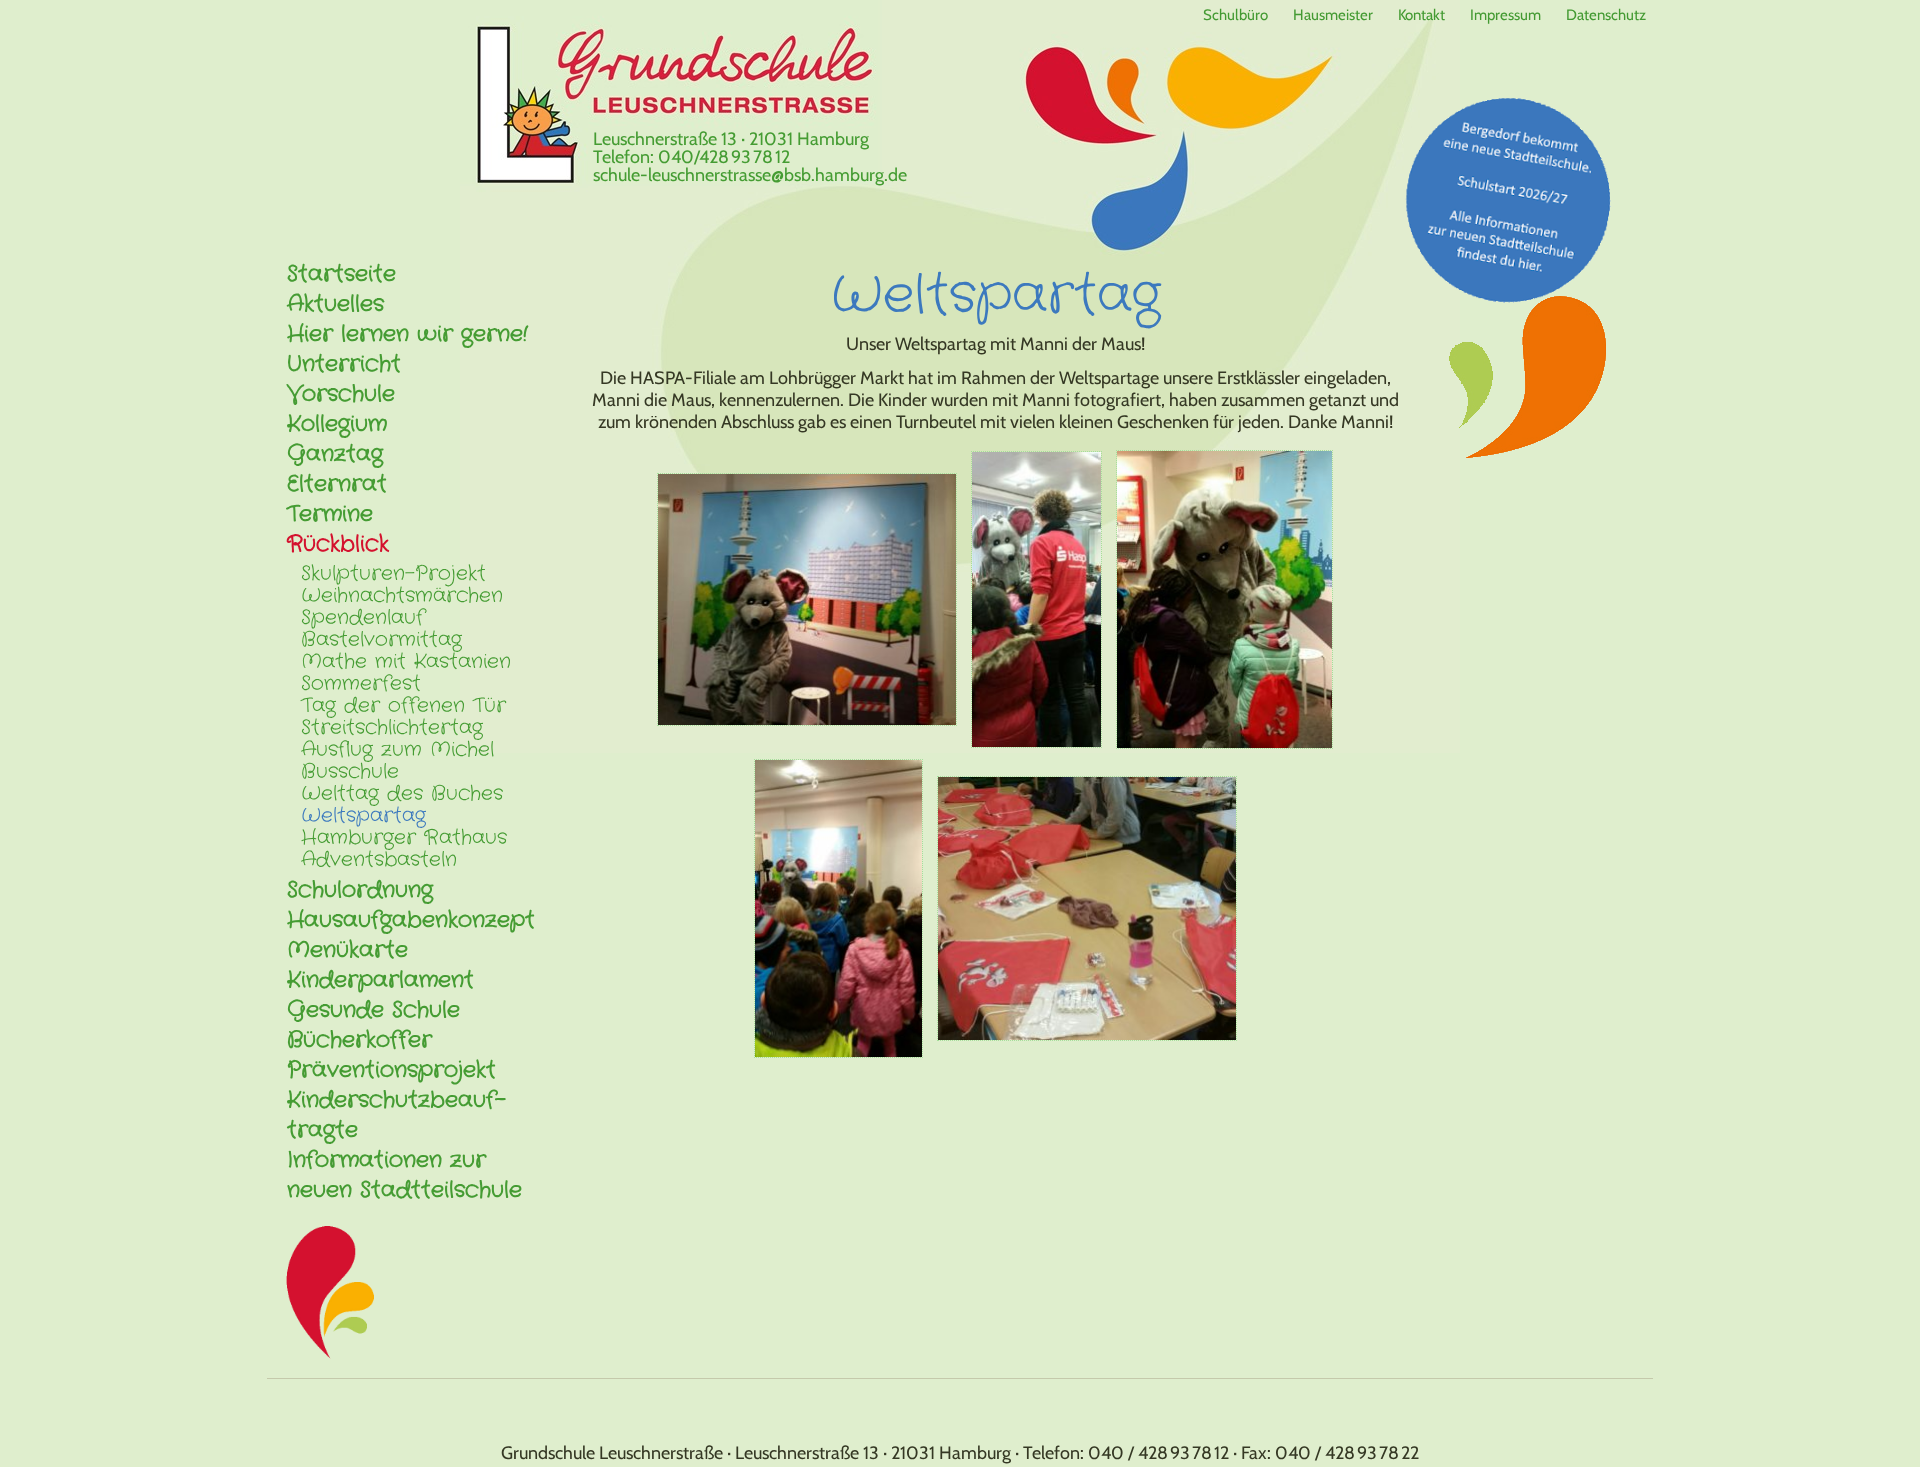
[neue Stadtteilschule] (1509, 199)
